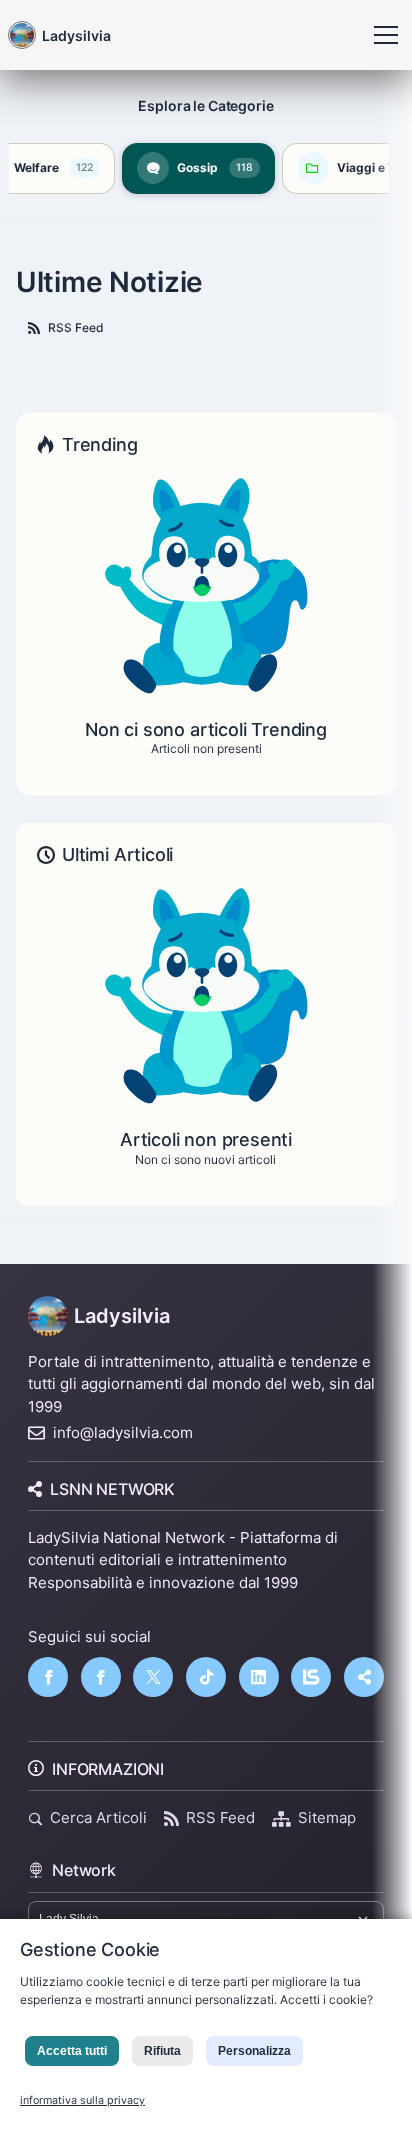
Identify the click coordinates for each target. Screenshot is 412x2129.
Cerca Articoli (98, 1817)
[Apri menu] (386, 35)
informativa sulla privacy (82, 2100)
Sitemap (327, 1817)
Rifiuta (162, 2051)
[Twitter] (153, 1677)
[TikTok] (206, 1677)
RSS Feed (76, 327)
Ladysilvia (122, 1316)
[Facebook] (48, 1677)
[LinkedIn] (259, 1677)
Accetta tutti (72, 2051)
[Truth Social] (364, 1677)
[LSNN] (311, 1677)
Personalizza (254, 2051)
